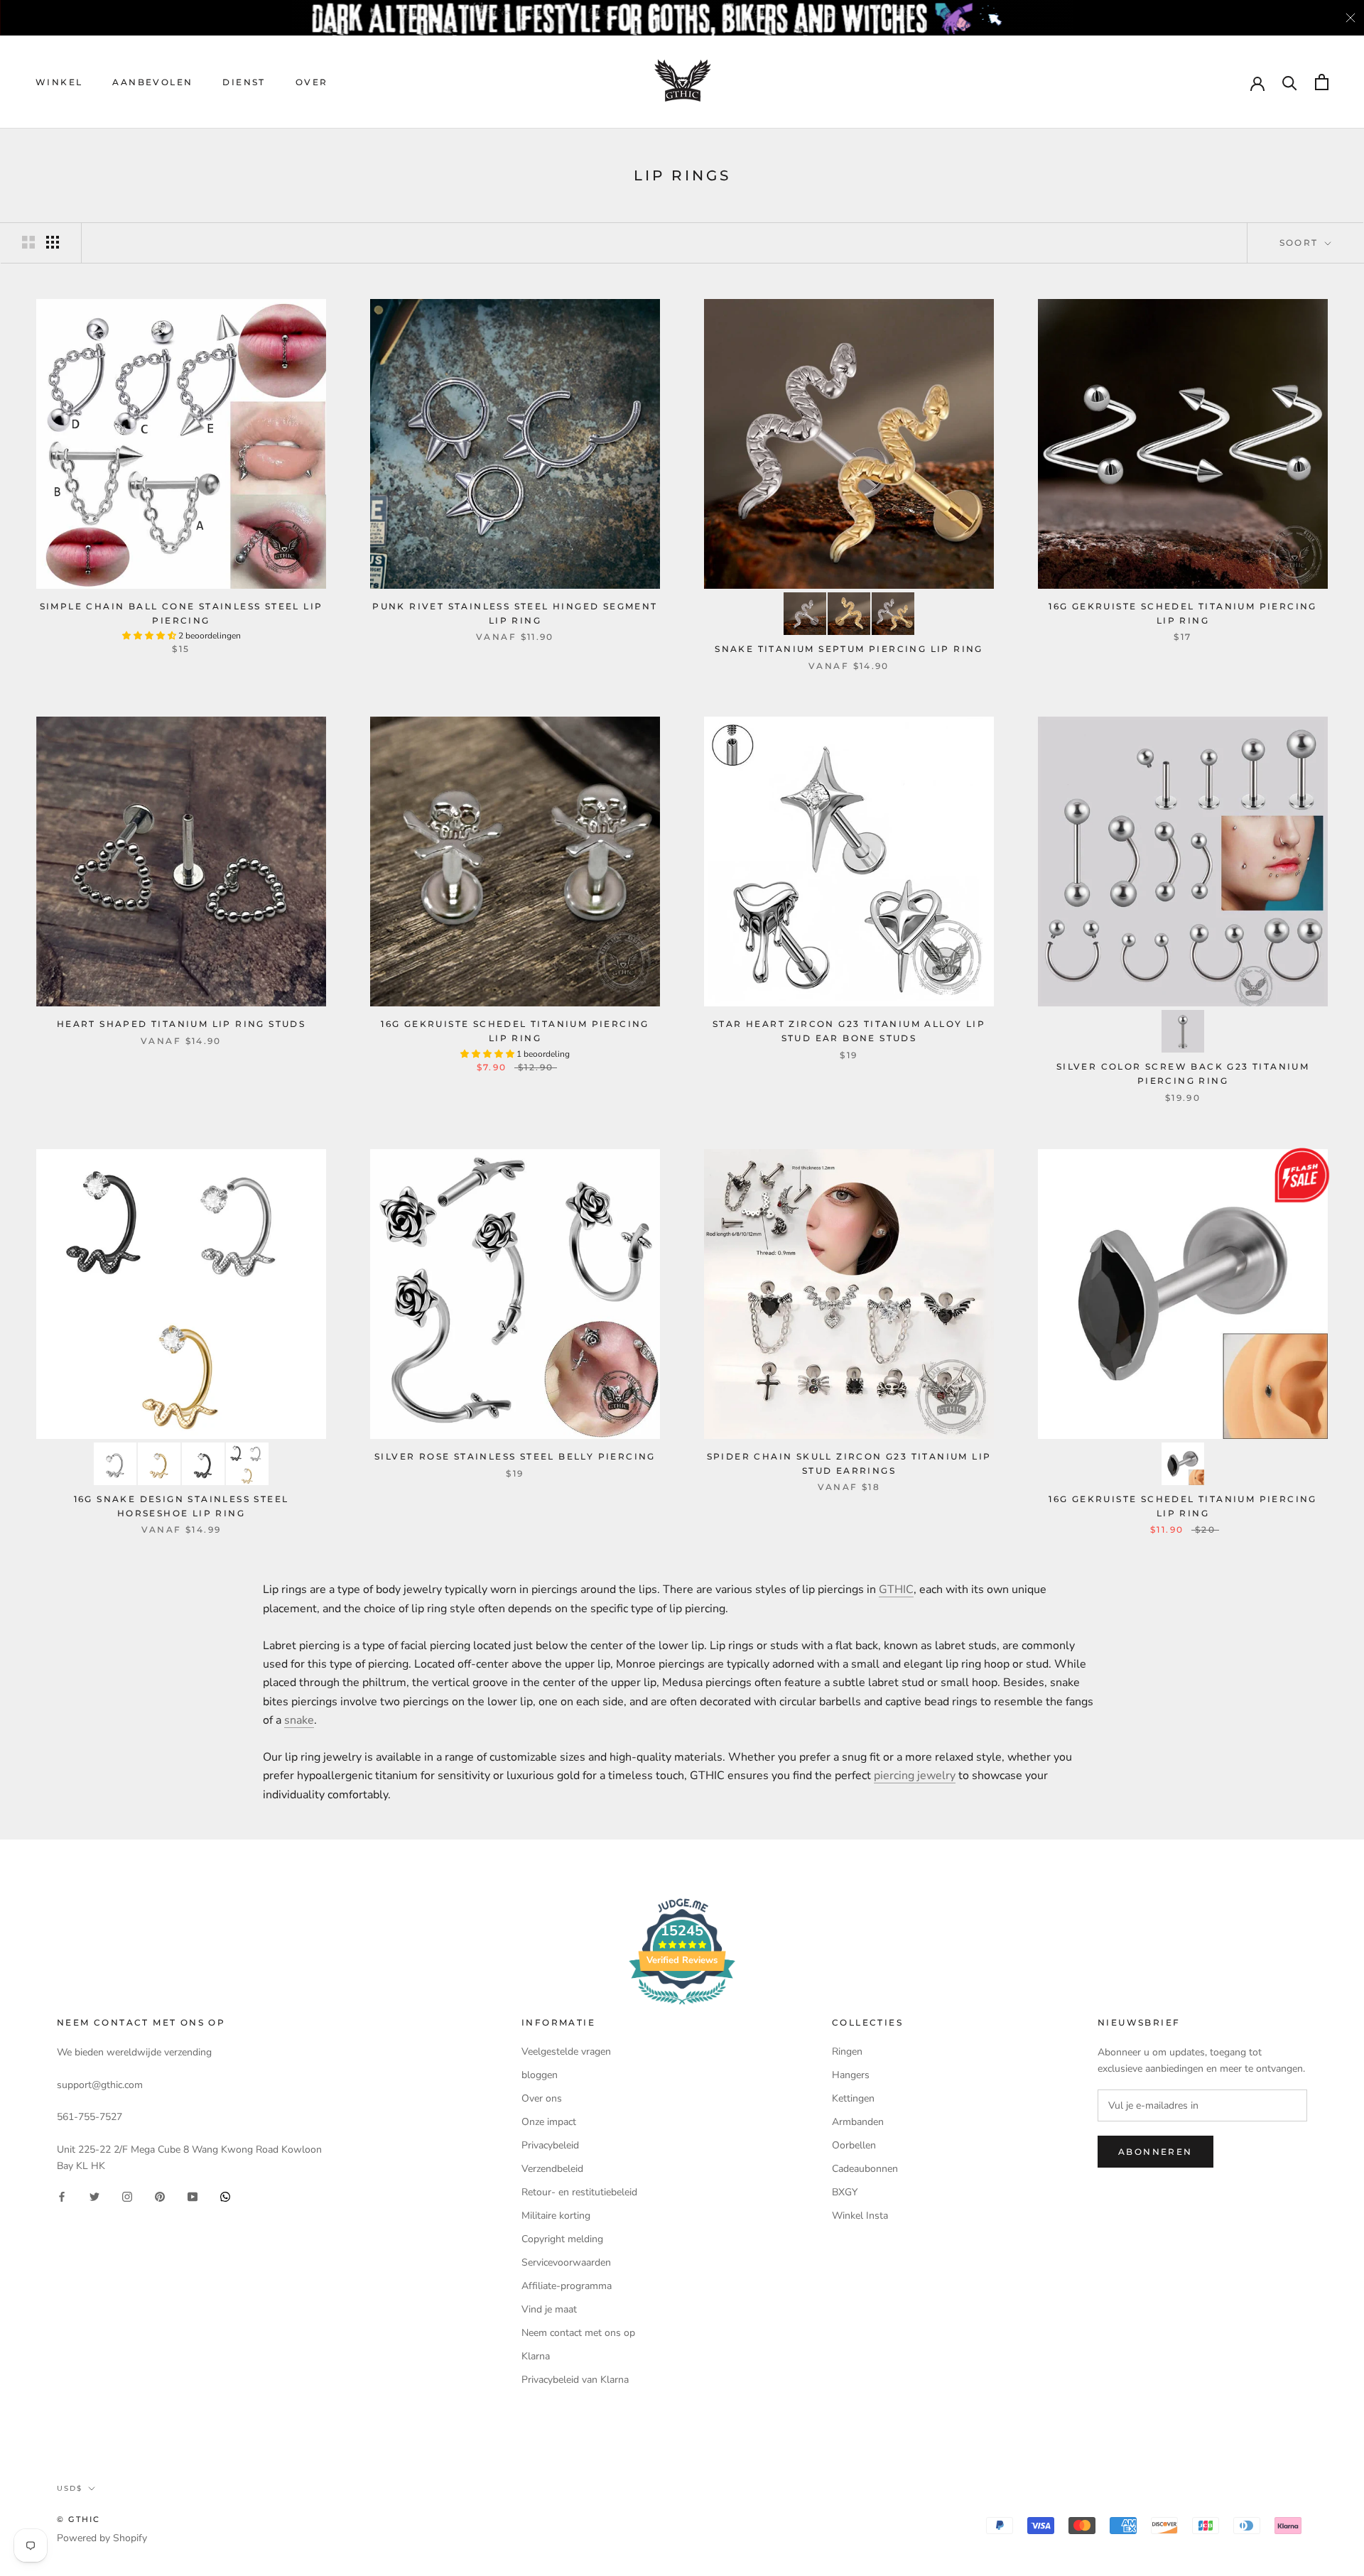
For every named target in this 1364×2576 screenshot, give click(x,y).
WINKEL (59, 82)
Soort (1301, 243)
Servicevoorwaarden (566, 2262)
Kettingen (853, 2098)
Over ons (542, 2098)
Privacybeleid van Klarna (575, 2380)
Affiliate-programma (567, 2286)
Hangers (851, 2075)
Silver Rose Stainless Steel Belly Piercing (515, 1456)
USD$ (70, 2488)
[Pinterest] (160, 2196)
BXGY (845, 2192)
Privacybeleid (550, 2145)
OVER (312, 82)
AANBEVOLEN (152, 82)
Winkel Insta (860, 2216)
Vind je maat (549, 2309)
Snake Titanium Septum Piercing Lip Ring (849, 649)
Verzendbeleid (552, 2169)
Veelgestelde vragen (566, 2051)
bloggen (540, 2075)
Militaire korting (556, 2216)
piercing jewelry (915, 1776)
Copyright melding (562, 2239)
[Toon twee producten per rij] (28, 242)
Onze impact (549, 2122)
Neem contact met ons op (578, 2333)
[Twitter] (94, 2196)
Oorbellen (854, 2145)
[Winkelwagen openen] (1322, 82)
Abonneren (1155, 2152)
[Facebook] (62, 2196)
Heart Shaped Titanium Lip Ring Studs (181, 1024)
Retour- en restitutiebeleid (579, 2192)
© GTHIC (79, 2519)
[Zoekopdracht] (1290, 82)
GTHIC (896, 1589)
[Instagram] (127, 2196)
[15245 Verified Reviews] (682, 2007)
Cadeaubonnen (865, 2169)
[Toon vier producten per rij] (53, 242)
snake (299, 1720)
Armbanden (858, 2122)
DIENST (244, 82)
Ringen (847, 2051)
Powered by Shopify (102, 2538)
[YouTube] (193, 2196)
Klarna (536, 2356)
